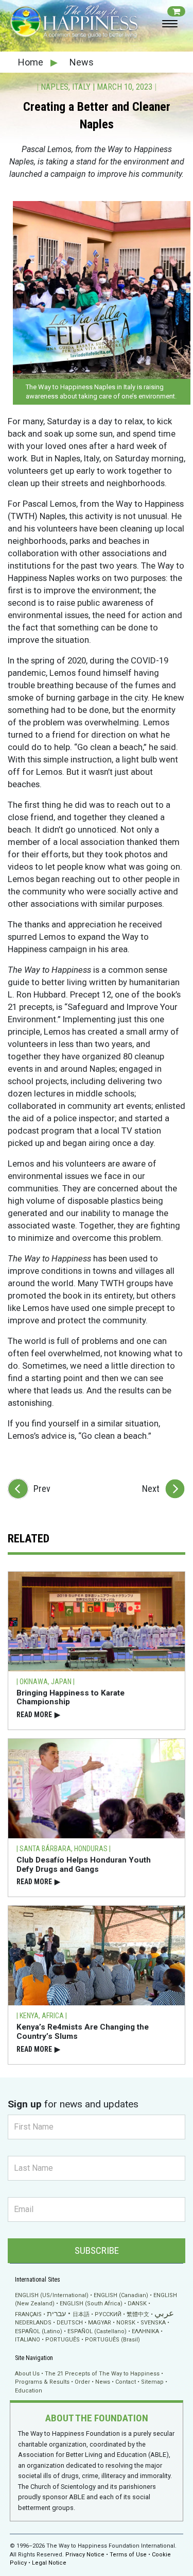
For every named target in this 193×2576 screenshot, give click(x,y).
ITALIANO (28, 2340)
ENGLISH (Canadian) (121, 2295)
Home (32, 62)
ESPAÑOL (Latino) (39, 2331)
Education (29, 2391)
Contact (126, 2382)
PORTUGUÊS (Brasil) (112, 2340)
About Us (27, 2374)
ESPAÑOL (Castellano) (97, 2331)
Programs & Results (42, 2382)
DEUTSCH (70, 2323)
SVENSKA (153, 2323)
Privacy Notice (85, 2555)
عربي (164, 2313)
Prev (42, 1489)
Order (82, 2382)
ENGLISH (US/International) (52, 2295)
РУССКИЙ (108, 2314)
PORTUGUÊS (63, 2340)
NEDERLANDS (33, 2323)
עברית (56, 2314)
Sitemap (152, 2382)
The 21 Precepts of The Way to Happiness (102, 2374)
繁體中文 (138, 2314)
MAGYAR (100, 2323)
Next (151, 1489)
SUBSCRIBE (97, 2250)
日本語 (81, 2314)
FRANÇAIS (28, 2314)
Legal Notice (49, 2563)
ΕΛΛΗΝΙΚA (145, 2331)
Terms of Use (128, 2555)
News (82, 62)
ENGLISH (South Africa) (91, 2304)
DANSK (137, 2304)
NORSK (126, 2323)
